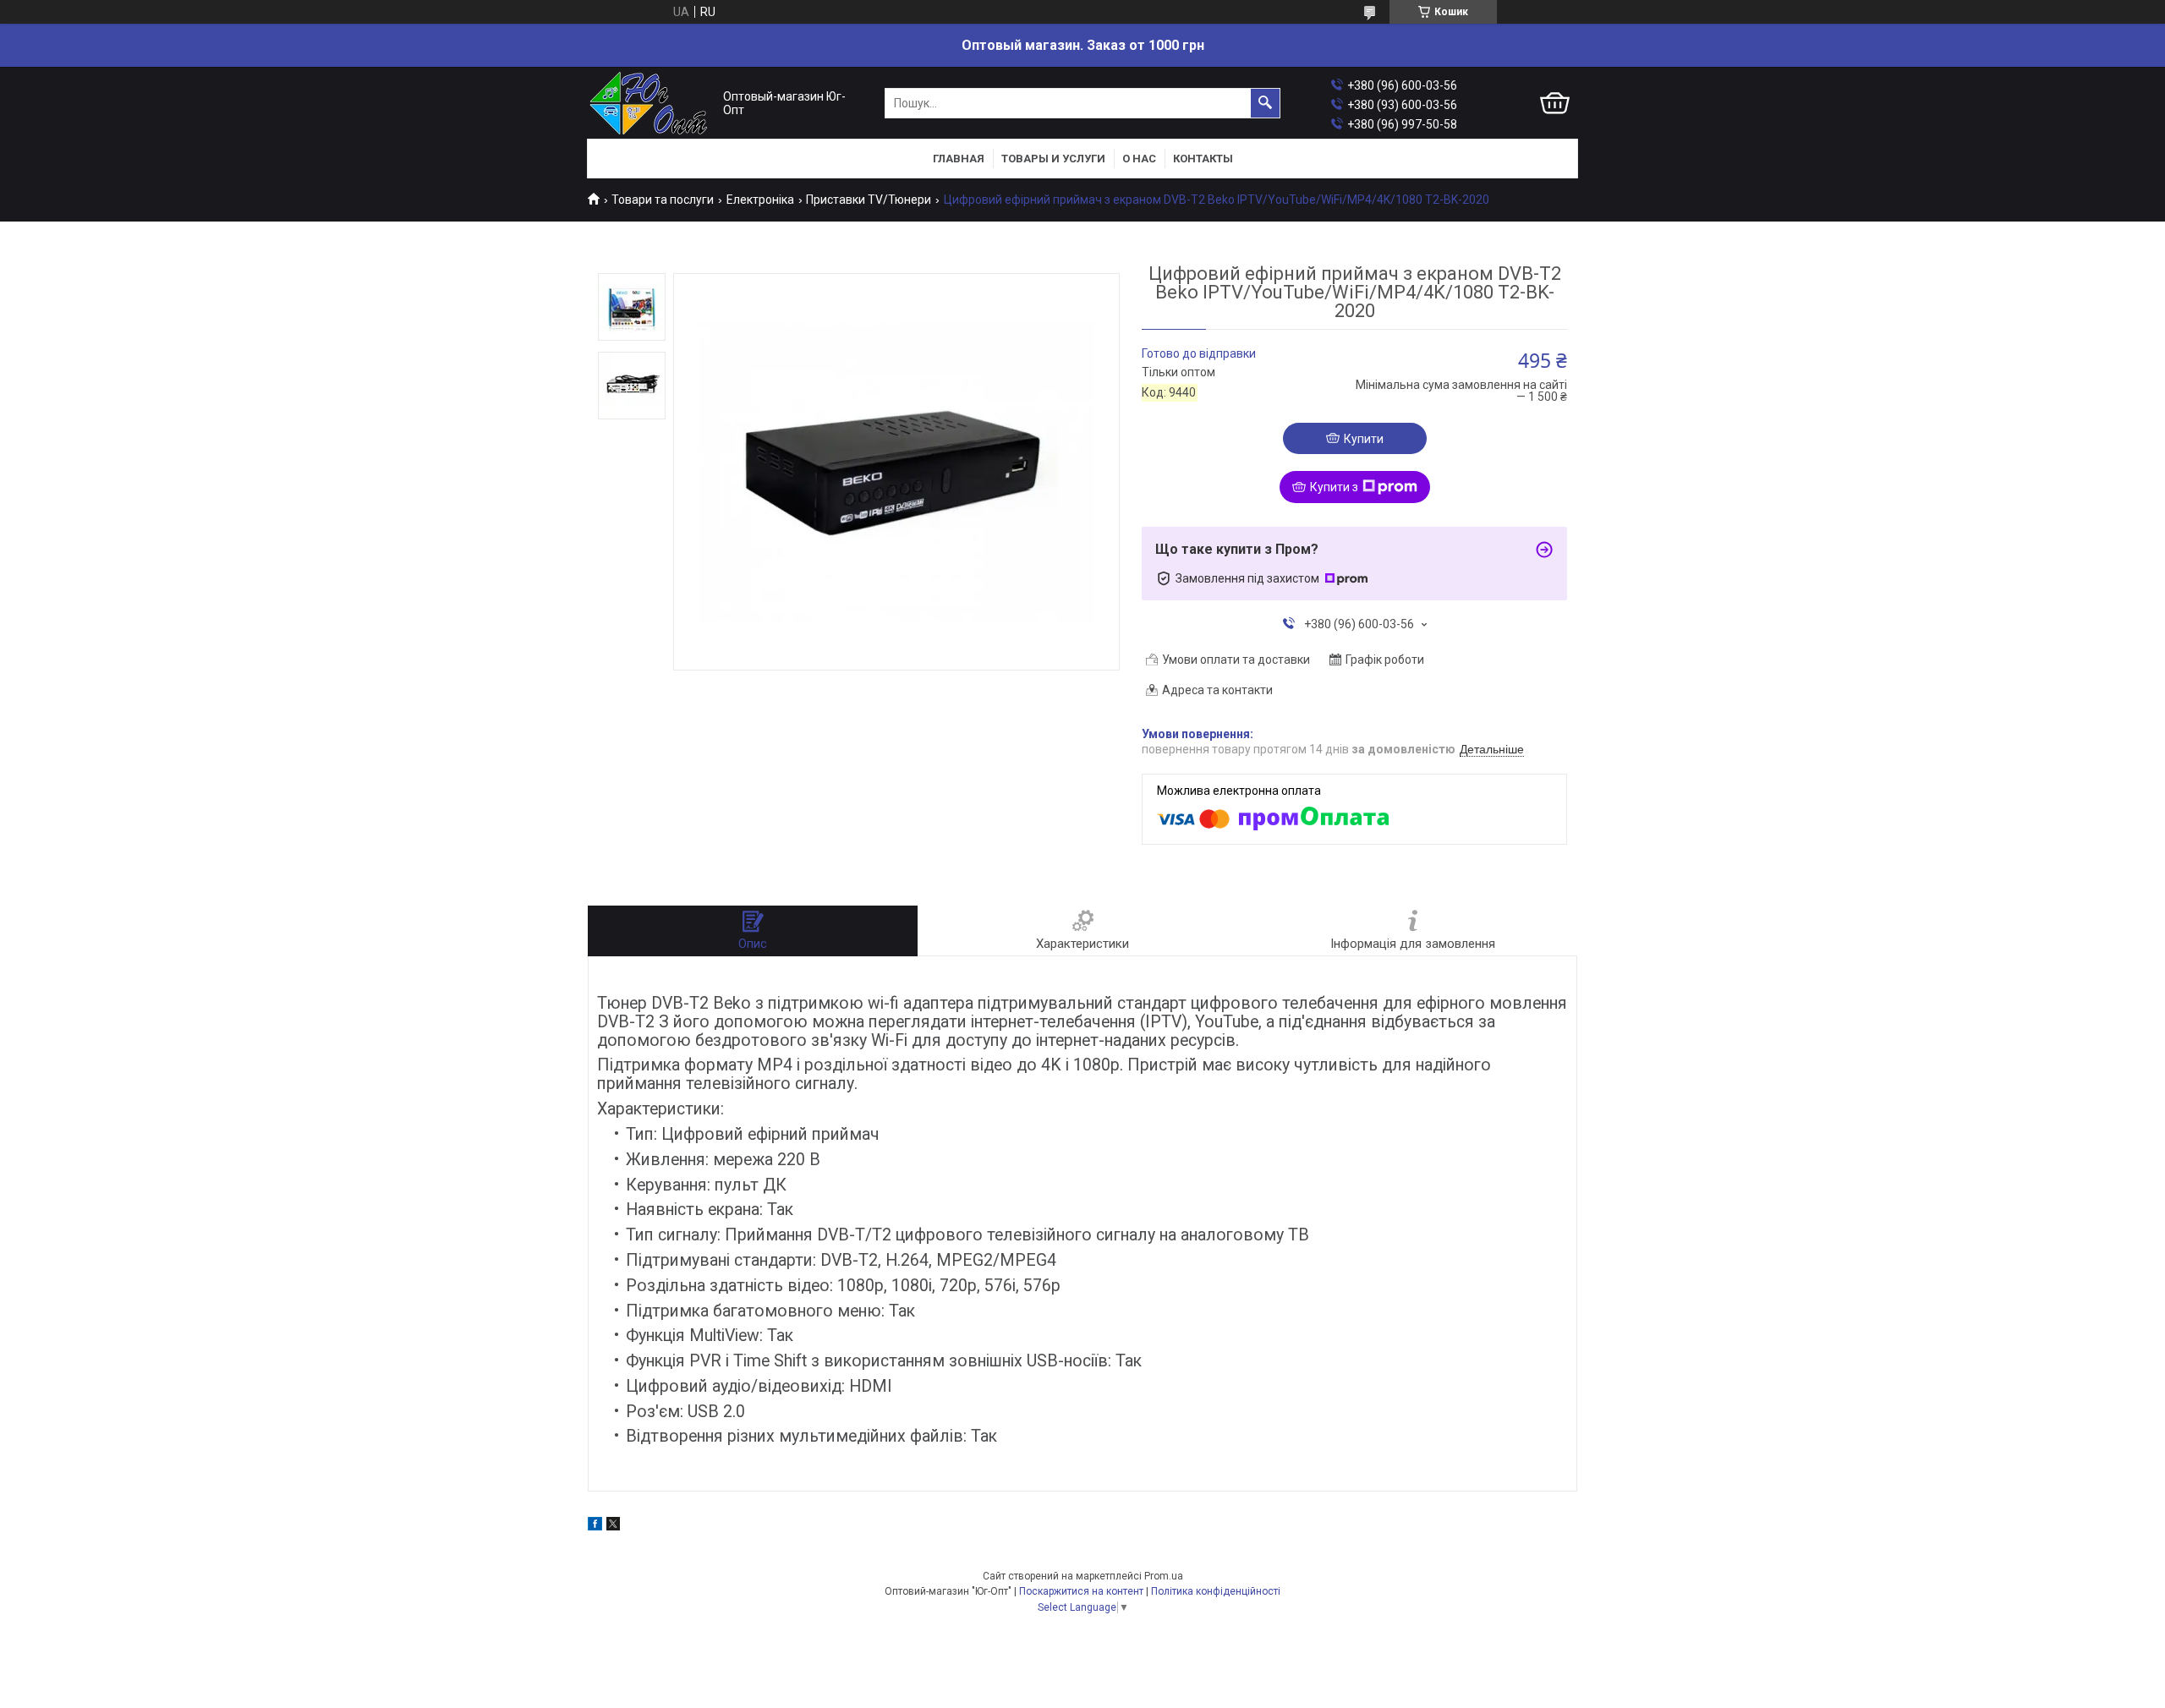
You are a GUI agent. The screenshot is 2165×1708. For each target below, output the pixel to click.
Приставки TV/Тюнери (869, 200)
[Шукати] (1265, 103)
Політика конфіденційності (1216, 1591)
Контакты (1203, 159)
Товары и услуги (1053, 159)
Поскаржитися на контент (1081, 1591)
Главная (959, 159)
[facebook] (595, 1526)
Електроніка (760, 200)
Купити (1364, 439)
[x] (613, 1526)
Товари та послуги (663, 200)
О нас (1139, 159)
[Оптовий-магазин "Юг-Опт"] (651, 104)
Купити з (1334, 487)
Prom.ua (1164, 1576)
